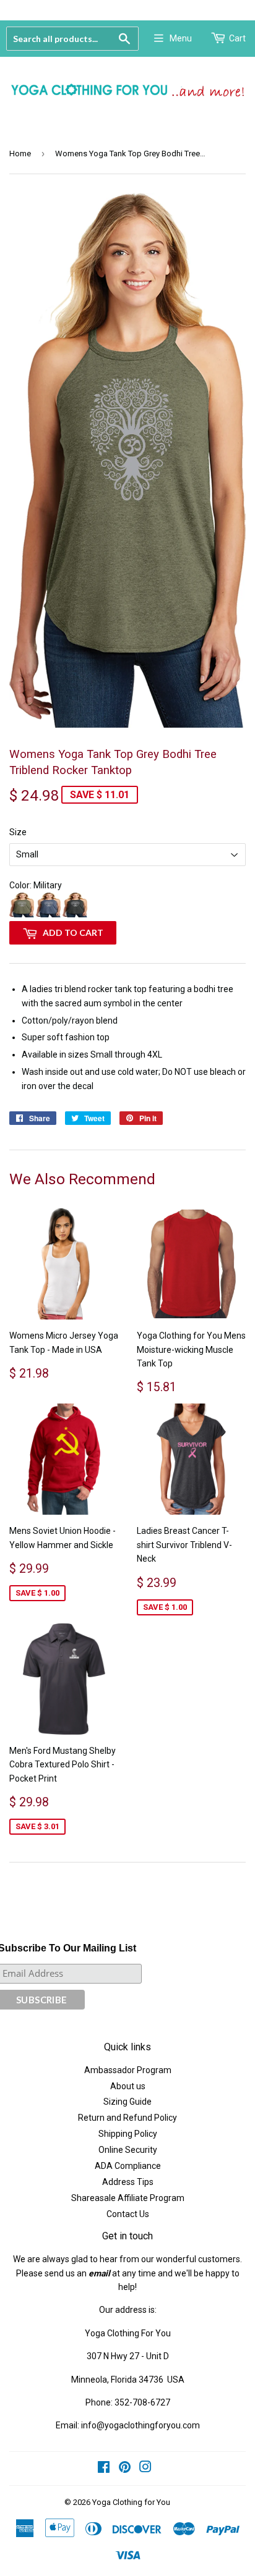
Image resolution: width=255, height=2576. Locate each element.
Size (18, 832)
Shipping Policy (128, 2134)
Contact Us (128, 2214)
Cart (237, 38)
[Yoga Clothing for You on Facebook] (104, 2469)
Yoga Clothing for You (131, 2502)
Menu (181, 38)
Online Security (128, 2150)
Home (20, 154)
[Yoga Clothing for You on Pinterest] (125, 2469)
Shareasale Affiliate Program (128, 2198)
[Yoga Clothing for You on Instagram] (145, 2469)
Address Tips (128, 2182)
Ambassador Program (128, 2070)
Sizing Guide (127, 2102)
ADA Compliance (128, 2166)
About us (128, 2086)
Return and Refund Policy (127, 2118)
